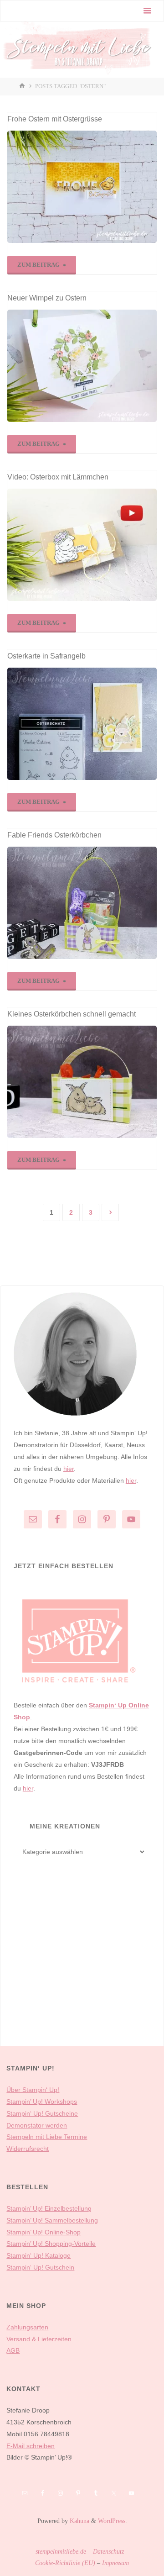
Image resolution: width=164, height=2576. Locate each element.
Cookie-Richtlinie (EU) (65, 2563)
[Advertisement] (82, 1966)
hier (69, 1469)
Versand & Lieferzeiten (39, 2339)
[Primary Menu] (147, 11)
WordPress (112, 2521)
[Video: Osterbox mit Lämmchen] (82, 545)
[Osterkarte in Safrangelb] (82, 724)
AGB (13, 2350)
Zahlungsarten (27, 2327)
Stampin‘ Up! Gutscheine (42, 2113)
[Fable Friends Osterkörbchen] (82, 903)
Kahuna (79, 2521)
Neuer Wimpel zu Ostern (47, 298)
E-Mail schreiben (31, 2446)
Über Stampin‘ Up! (33, 2090)
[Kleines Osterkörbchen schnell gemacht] (82, 1082)
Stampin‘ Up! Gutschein (40, 2267)
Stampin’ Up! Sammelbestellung (52, 2220)
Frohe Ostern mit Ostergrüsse (55, 119)
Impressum (115, 2563)
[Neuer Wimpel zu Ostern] (82, 366)
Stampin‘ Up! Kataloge (38, 2255)
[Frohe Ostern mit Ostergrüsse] (82, 187)
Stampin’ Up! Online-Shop (44, 2232)
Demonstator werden (37, 2125)
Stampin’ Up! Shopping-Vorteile (51, 2244)
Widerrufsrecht (28, 2149)
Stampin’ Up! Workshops (42, 2102)
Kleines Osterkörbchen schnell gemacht (72, 1014)
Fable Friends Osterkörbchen (54, 835)
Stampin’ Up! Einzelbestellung (49, 2208)
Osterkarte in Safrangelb (46, 656)
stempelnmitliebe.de (61, 2551)
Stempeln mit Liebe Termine (47, 2137)
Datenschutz (108, 2551)
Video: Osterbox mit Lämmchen (58, 477)
